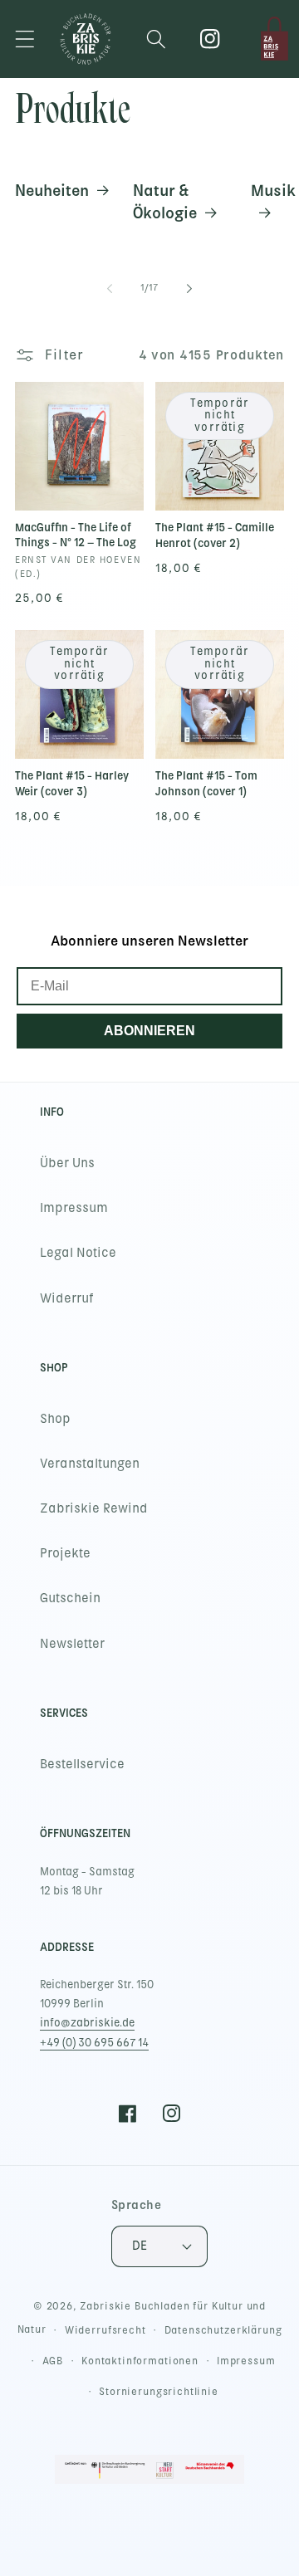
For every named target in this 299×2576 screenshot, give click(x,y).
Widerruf (67, 1298)
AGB (53, 2361)
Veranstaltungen (90, 1464)
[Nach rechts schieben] (189, 289)
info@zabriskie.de (87, 2023)
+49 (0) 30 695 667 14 (94, 2043)
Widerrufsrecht (105, 2330)
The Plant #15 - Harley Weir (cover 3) (72, 784)
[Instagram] (211, 39)
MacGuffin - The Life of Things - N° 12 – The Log (76, 535)
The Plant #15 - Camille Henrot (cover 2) (215, 535)
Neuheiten (52, 190)
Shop (55, 1419)
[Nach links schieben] (110, 289)
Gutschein (70, 1598)
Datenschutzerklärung (223, 2330)
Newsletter (72, 1644)
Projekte (65, 1553)
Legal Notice (78, 1253)
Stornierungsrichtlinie (158, 2392)
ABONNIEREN (149, 1031)
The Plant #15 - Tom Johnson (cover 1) (206, 784)
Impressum (74, 1208)
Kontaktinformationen (140, 2361)
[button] (25, 39)
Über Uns (67, 1163)
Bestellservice (82, 1764)
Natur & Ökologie (165, 201)
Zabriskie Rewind (94, 1508)
